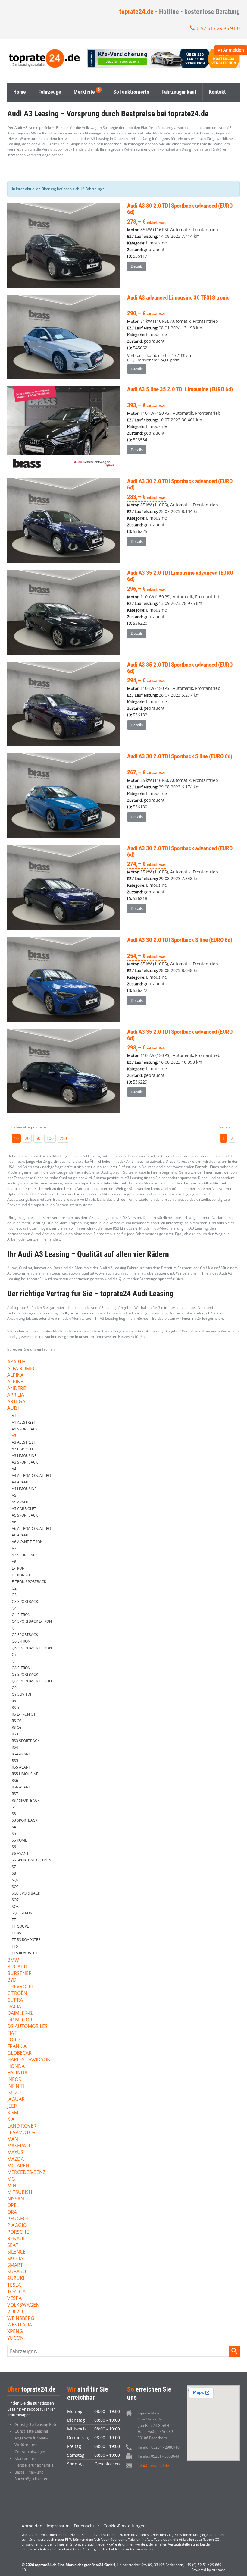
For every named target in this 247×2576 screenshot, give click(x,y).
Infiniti (16, 2086)
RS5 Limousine (25, 1774)
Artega (16, 1402)
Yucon (16, 2338)
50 (38, 1138)
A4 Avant (20, 1482)
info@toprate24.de (153, 2466)
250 (63, 1138)
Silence (16, 2252)
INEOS (14, 2080)
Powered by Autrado (208, 2570)
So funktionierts (131, 92)
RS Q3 (17, 1721)
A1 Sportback (25, 1429)
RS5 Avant (21, 1767)
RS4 (15, 1747)
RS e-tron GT (24, 1714)
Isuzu (14, 2093)
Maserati (19, 2146)
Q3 (14, 1595)
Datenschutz (86, 2526)
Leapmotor (21, 2133)
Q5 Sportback (25, 1635)
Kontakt (217, 92)
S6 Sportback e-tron (31, 1860)
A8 (14, 1562)
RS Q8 (17, 1727)
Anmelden (32, 2526)
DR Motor (20, 2020)
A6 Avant (20, 1535)
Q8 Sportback (25, 1674)
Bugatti (17, 1967)
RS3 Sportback (26, 1741)
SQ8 (15, 1906)
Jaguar (16, 2100)
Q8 (14, 1661)
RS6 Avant (21, 1787)
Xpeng (15, 2332)
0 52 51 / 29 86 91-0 (218, 28)
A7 (14, 1548)
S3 (14, 1814)
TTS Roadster (25, 1953)
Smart (15, 2265)
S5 (14, 1834)
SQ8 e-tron (22, 1913)
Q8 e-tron (21, 1668)
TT (14, 1920)
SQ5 (15, 1887)
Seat (13, 2246)
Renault (18, 2239)
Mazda (16, 2159)
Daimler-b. (20, 2013)
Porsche (18, 2232)
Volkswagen (23, 2305)
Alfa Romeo (22, 1369)
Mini (12, 2186)
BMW (13, 1960)
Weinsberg (21, 2318)
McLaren (18, 2166)
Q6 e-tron (21, 1641)
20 (27, 1138)
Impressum (58, 2526)
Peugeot (18, 2219)
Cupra (15, 2000)
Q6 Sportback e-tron (32, 1648)
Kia (11, 2120)
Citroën (17, 1994)
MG (11, 2179)
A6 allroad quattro (31, 1529)
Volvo (15, 2312)
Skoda (15, 2259)
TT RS (16, 1933)
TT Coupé (20, 1926)
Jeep (12, 2106)
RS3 (15, 1734)
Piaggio (17, 2226)
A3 (14, 1436)
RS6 (15, 1780)
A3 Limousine (24, 1456)
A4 (14, 1469)
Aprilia (16, 1395)
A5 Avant (20, 1502)
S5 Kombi (20, 1840)
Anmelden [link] (234, 50)
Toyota (16, 2292)
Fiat (12, 2033)
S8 (14, 1873)
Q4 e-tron (21, 1615)
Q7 (14, 1654)
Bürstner (19, 1974)
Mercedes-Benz (26, 2173)
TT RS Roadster (26, 1940)
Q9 (14, 1688)
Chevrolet (21, 1987)
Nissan (16, 2199)
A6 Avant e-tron (27, 1542)
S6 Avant (20, 1853)
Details (137, 266)
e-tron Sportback (29, 1582)
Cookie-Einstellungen (125, 2526)
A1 (14, 1416)
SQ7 (15, 1900)
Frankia (17, 2047)
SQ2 (15, 1880)
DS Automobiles (27, 2027)
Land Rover (22, 2126)
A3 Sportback (25, 1462)
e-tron (18, 1568)
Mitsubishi (20, 2192)
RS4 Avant (21, 1754)
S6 (14, 1847)
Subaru (17, 2272)
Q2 (14, 1588)
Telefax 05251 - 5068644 (158, 2456)
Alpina (15, 1375)
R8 (14, 1701)
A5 (14, 1495)
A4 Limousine (24, 1489)
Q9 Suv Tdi (21, 1694)
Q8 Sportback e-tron (32, 1681)
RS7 (15, 1794)
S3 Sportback (25, 1820)
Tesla (14, 2285)
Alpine (15, 1382)
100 (50, 1138)
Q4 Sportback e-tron (32, 1621)
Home (20, 92)
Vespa (14, 2299)
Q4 (14, 1608)
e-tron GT (21, 1575)
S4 (14, 1827)
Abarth (16, 1362)
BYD (12, 1980)
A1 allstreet (24, 1422)
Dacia (14, 2007)
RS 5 (15, 1708)
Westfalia (20, 2325)
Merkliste (84, 92)
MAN (13, 2139)
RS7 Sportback (26, 1800)
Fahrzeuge (50, 92)
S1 (14, 1807)
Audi (13, 1409)
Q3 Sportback (25, 1601)
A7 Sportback (25, 1555)
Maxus (15, 2153)
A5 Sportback (25, 1515)
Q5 (14, 1628)
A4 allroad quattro (31, 1475)
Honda (16, 2066)
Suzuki (16, 2279)
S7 (14, 1867)
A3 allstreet (24, 1442)
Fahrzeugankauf (179, 92)
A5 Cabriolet (24, 1509)
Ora (12, 2212)
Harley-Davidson (29, 2060)
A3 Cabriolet (24, 1449)
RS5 (15, 1761)
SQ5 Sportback (26, 1893)
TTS (15, 1946)
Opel (13, 2206)
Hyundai (18, 2073)
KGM (13, 2113)
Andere (17, 1389)
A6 (14, 1522)
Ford (14, 2040)
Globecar (19, 2053)
